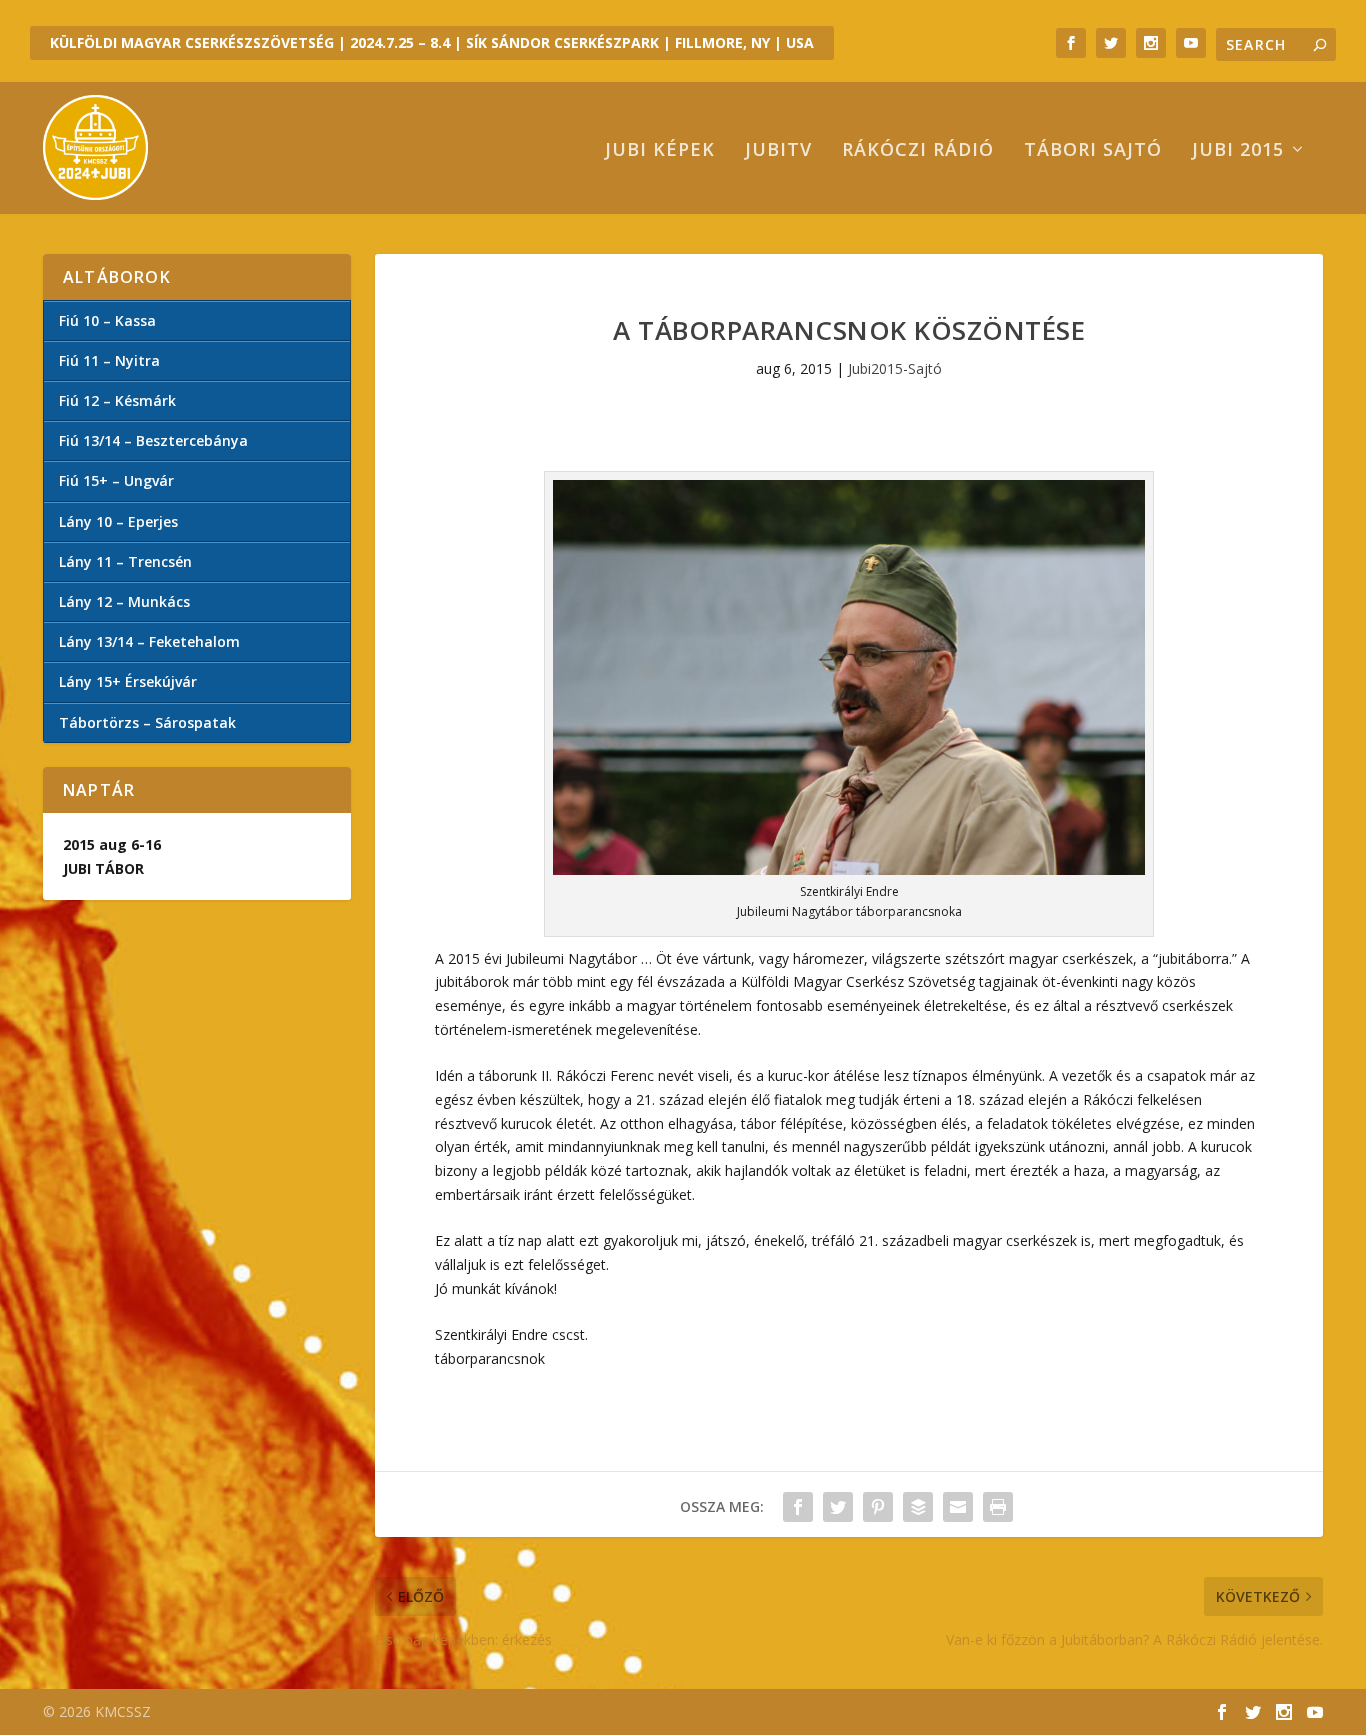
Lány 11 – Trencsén (125, 561)
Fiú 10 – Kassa (107, 320)
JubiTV (778, 151)
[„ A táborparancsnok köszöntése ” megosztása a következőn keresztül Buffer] (918, 1507)
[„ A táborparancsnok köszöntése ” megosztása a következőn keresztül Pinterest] (878, 1507)
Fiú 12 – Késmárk (117, 400)
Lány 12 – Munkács (124, 601)
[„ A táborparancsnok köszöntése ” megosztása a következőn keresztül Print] (998, 1507)
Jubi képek (660, 151)
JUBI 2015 (1238, 151)
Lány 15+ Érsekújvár (128, 681)
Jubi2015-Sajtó (895, 368)
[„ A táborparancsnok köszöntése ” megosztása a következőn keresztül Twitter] (838, 1507)
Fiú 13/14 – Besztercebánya (153, 440)
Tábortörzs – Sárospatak (147, 722)
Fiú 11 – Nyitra (109, 360)
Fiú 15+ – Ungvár (116, 480)
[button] (849, 677)
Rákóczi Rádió (918, 151)
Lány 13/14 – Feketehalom (149, 641)
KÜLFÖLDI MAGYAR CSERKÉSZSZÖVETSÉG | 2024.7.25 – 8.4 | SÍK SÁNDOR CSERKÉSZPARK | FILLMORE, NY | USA (432, 42)
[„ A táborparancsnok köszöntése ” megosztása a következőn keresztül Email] (958, 1507)
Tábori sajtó (1093, 151)
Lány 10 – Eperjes (118, 521)
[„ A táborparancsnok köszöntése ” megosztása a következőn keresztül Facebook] (798, 1507)
